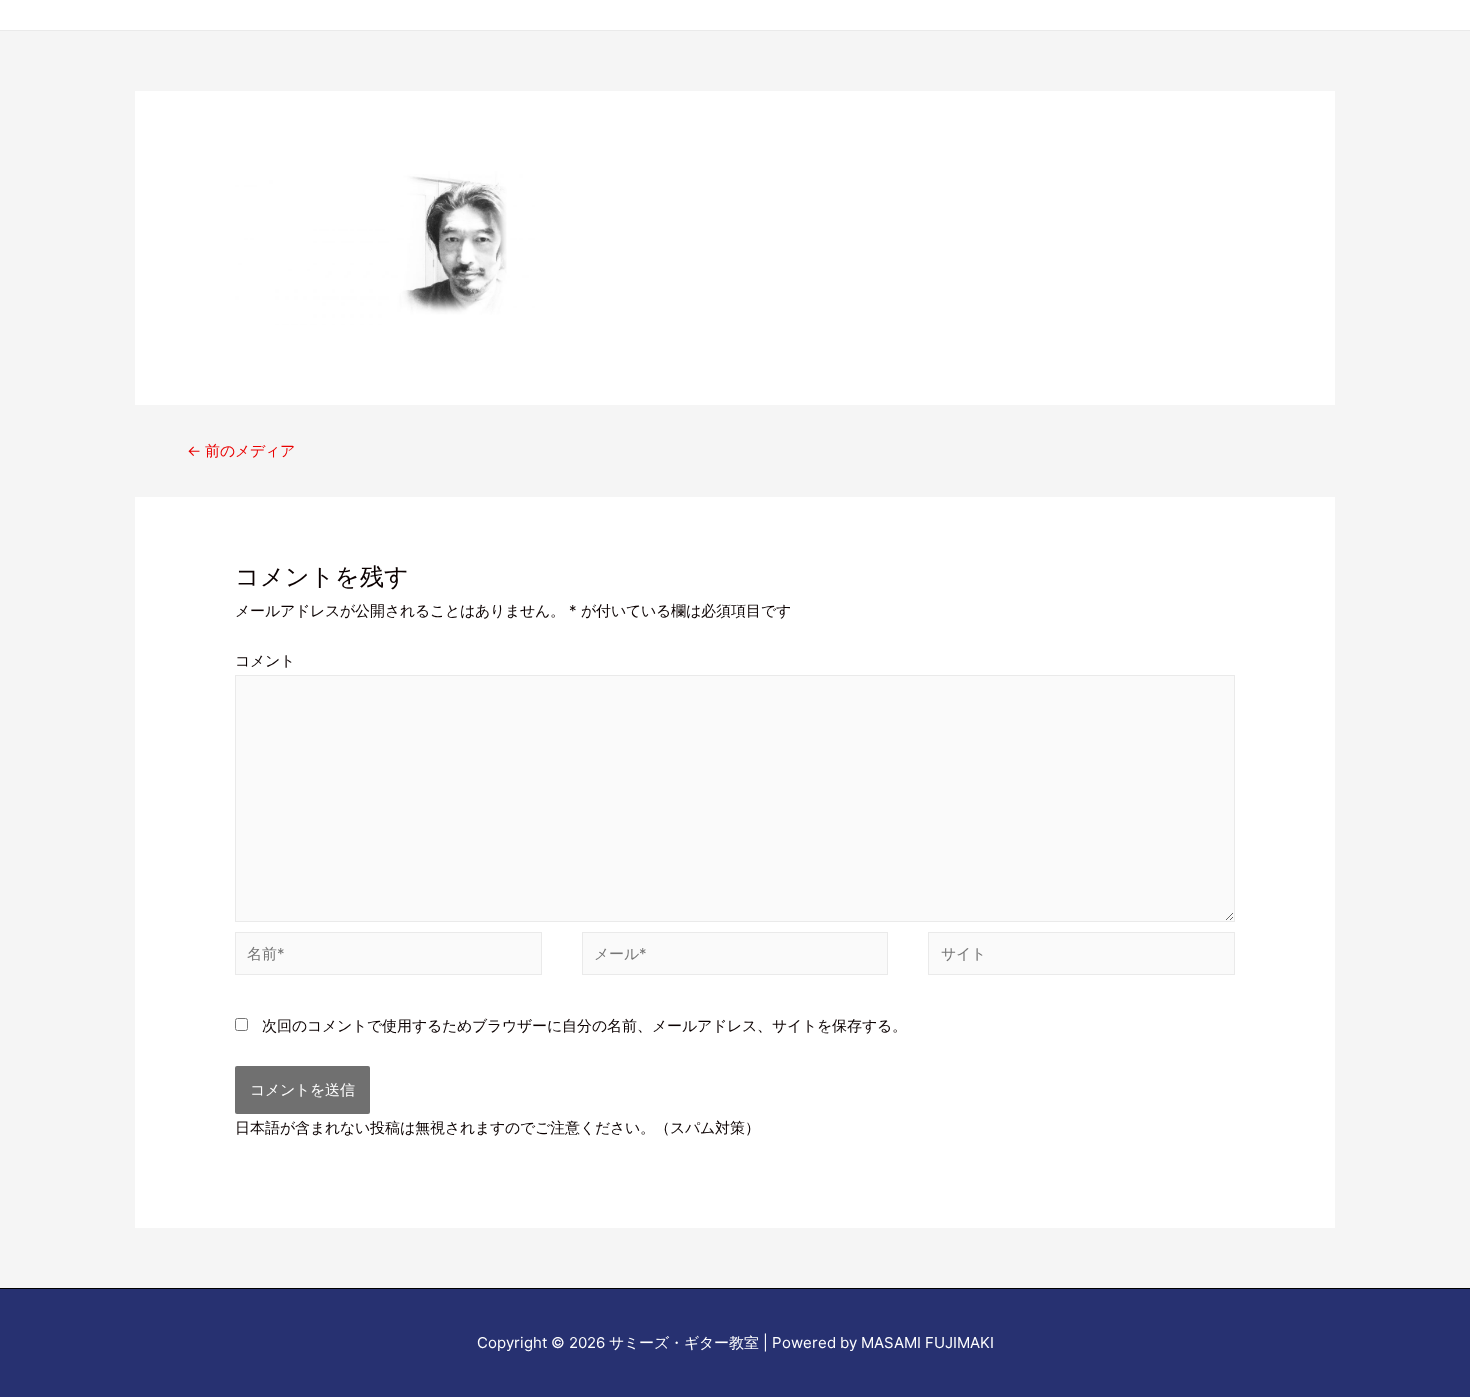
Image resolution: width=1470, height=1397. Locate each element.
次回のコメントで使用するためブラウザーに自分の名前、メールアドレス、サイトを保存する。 (584, 1025)
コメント (265, 660)
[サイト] (1081, 957)
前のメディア (241, 450)
